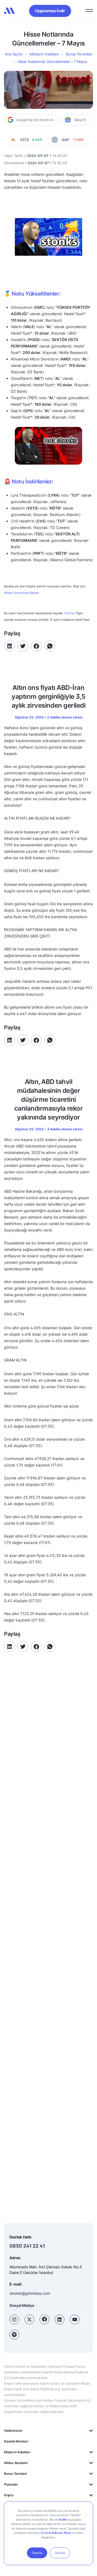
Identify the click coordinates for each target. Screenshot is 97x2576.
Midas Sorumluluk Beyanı (22, 593)
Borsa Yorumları (79, 54)
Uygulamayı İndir (50, 11)
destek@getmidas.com (30, 2293)
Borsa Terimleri (15, 2474)
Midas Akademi (16, 2463)
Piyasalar (11, 2484)
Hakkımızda (13, 2431)
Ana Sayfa (13, 54)
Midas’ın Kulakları (44, 54)
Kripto (9, 2495)
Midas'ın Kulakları (17, 2452)
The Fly (69, 613)
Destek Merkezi (16, 2441)
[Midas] (9, 11)
